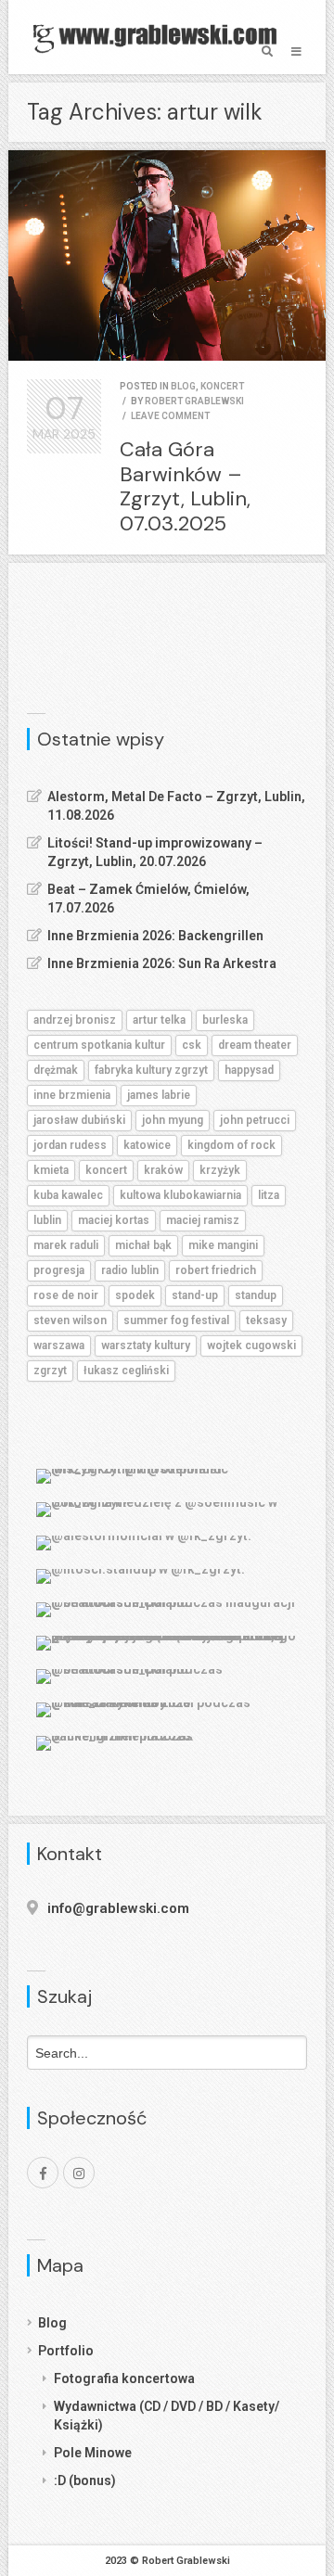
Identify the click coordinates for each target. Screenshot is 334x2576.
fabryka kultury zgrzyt (151, 1070)
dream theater (255, 1045)
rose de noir (66, 1295)
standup (256, 1295)
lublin (47, 1220)
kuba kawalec (68, 1195)
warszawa (59, 1345)
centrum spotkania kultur (99, 1045)
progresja (59, 1270)
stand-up (195, 1295)
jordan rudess (70, 1145)
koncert (222, 386)
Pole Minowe (93, 2453)
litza (269, 1195)
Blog (52, 2323)
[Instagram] (79, 2173)
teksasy (266, 1320)
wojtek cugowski (251, 1345)
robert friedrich (216, 1270)
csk (192, 1045)
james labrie (159, 1095)
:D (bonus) (85, 2480)
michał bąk (143, 1245)
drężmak (56, 1070)
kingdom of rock (231, 1145)
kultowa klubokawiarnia (180, 1195)
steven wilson (70, 1320)
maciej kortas (114, 1220)
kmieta (51, 1170)
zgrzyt (50, 1371)
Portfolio (66, 2351)
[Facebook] (43, 2173)
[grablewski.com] (160, 37)
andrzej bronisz (75, 1020)
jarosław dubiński (79, 1120)
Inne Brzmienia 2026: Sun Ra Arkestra (162, 963)
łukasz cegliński (126, 1371)
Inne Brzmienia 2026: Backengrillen (155, 936)
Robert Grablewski (194, 401)
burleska (225, 1020)
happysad (249, 1070)
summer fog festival (176, 1320)
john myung (173, 1120)
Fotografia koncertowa (124, 2378)
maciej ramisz (203, 1220)
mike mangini (223, 1245)
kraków (163, 1170)
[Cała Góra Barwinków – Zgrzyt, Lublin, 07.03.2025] (167, 255)
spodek (135, 1295)
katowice (147, 1145)
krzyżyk (220, 1170)
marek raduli (66, 1245)
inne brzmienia (72, 1095)
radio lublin (130, 1270)
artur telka (159, 1020)
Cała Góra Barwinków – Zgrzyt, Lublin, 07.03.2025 (185, 486)
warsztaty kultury (146, 1345)
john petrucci (255, 1120)
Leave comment (170, 416)
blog (183, 386)
